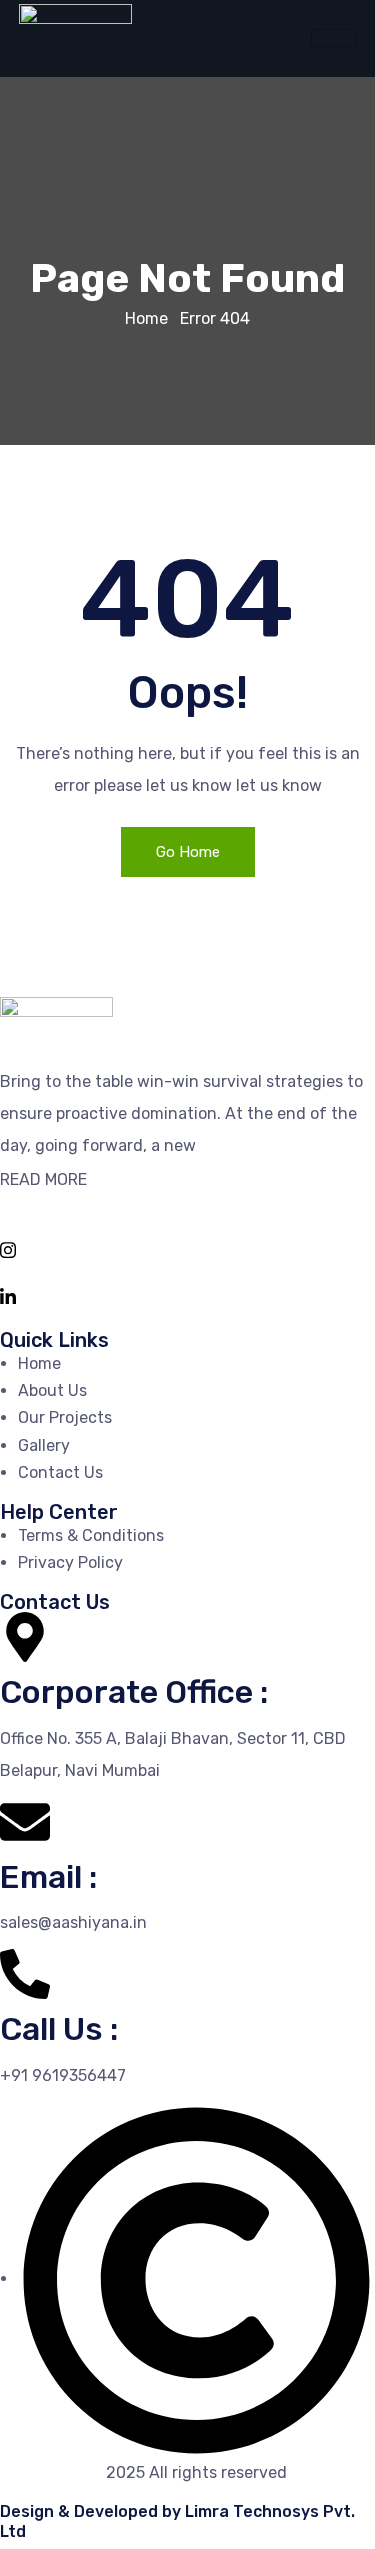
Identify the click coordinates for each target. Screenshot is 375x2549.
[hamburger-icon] (333, 38)
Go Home (188, 852)
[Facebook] (187, 1201)
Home (146, 318)
